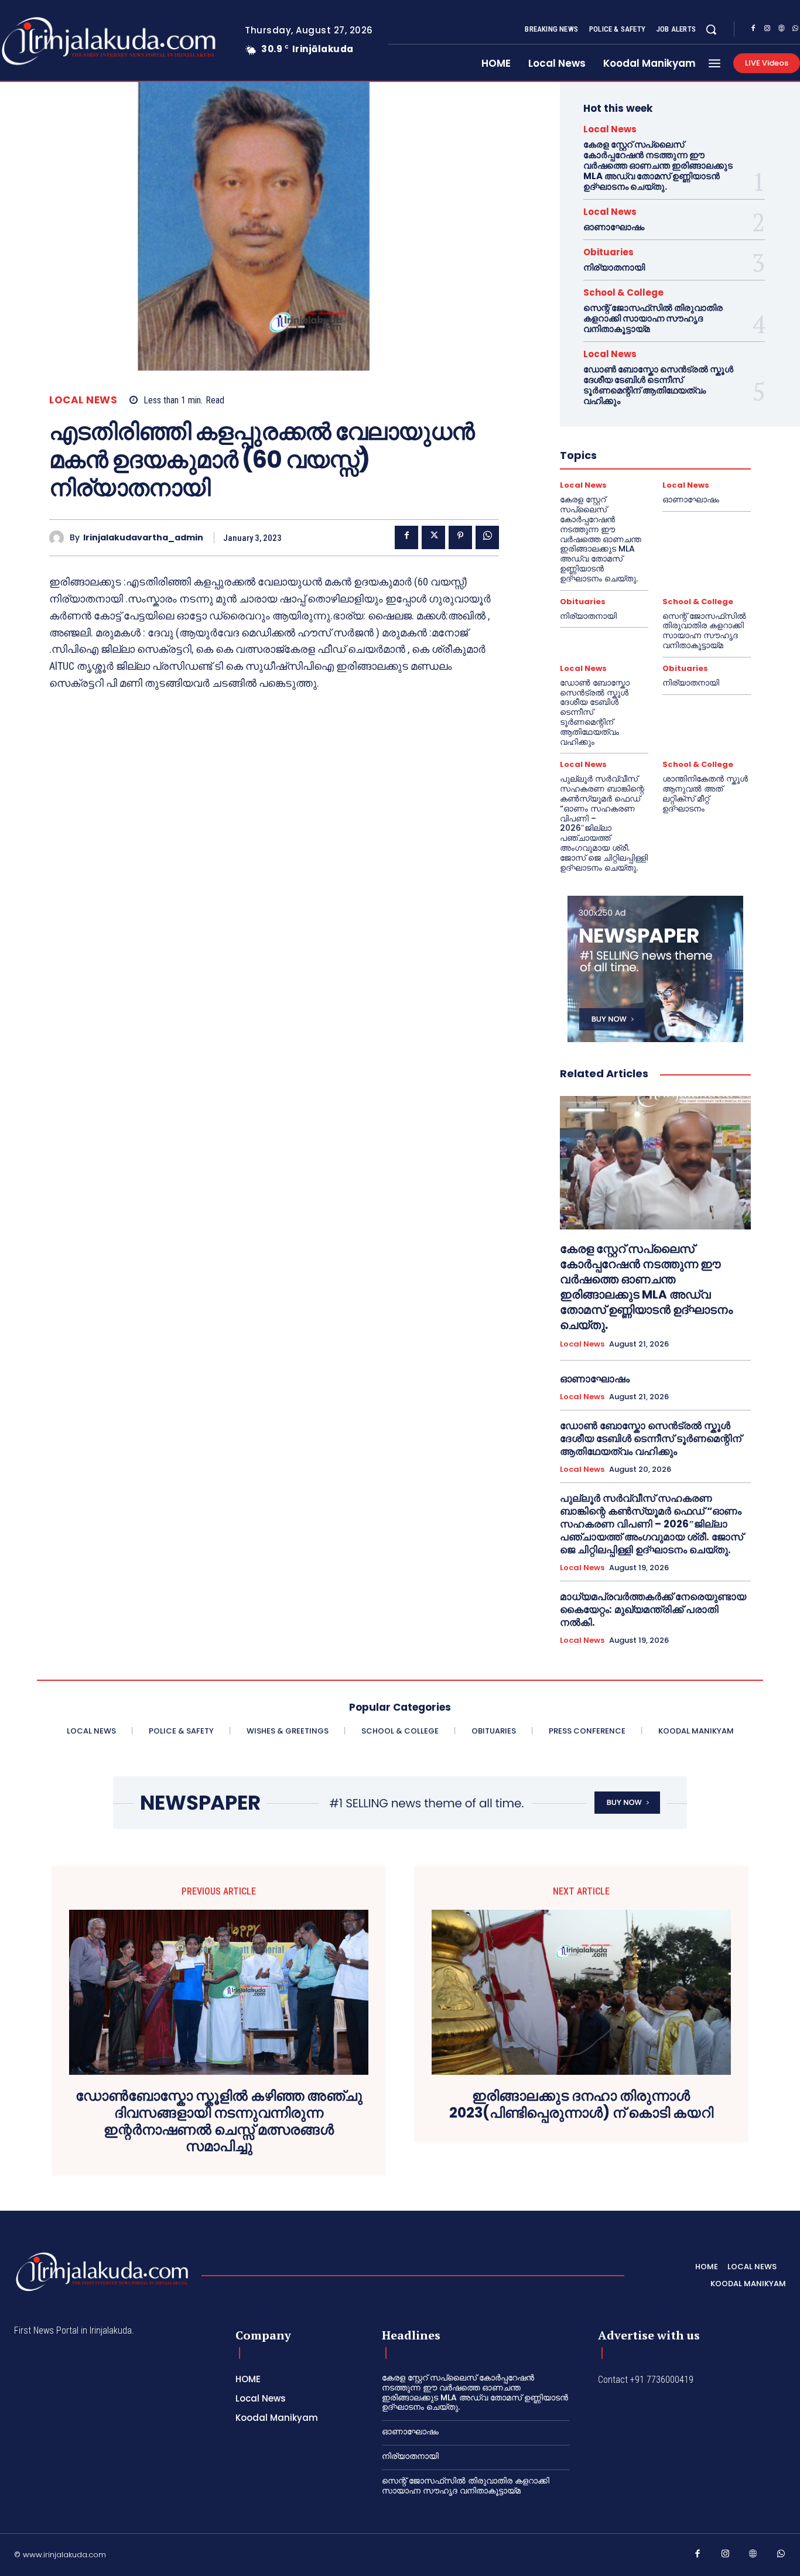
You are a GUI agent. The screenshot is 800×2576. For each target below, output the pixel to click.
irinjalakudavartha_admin (143, 538)
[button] (711, 29)
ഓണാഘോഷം (614, 227)
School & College (623, 292)
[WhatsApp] (487, 537)
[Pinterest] (460, 537)
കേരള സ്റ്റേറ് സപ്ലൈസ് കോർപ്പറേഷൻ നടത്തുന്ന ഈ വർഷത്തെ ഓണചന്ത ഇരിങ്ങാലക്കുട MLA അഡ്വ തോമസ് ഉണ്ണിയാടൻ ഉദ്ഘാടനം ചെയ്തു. (658, 165)
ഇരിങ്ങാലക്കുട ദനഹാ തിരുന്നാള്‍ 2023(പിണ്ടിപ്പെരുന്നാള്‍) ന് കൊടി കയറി (581, 2105)
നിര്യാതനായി (614, 267)
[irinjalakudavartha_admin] (59, 538)
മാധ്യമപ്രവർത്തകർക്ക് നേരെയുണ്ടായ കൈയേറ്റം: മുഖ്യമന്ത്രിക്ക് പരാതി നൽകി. (653, 1609)
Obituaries (608, 252)
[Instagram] (767, 30)
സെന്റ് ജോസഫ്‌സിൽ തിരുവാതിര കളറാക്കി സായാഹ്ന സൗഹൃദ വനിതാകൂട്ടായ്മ (653, 318)
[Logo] (102, 2272)
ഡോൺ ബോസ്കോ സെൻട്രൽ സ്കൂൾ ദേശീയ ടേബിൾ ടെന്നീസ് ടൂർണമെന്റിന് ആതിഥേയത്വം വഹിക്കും (658, 385)
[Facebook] (753, 30)
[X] (433, 537)
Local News (83, 400)
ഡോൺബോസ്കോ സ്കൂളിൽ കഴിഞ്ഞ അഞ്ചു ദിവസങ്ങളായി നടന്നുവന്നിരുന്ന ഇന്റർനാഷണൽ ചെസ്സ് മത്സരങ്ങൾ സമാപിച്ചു (219, 2121)
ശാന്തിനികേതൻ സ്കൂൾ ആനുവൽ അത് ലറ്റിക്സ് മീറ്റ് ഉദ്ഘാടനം (705, 793)
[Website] (781, 30)
